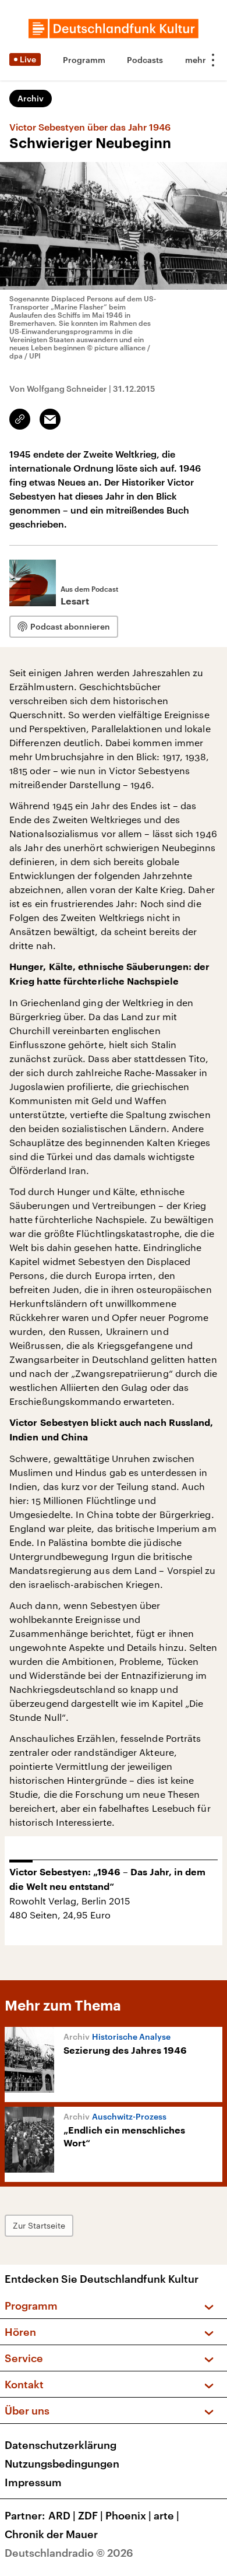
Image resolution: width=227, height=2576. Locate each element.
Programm (84, 60)
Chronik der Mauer (51, 2534)
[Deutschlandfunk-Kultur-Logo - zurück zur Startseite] (114, 29)
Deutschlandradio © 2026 (69, 2553)
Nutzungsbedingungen (62, 2463)
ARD (62, 2515)
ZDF (91, 2515)
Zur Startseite (39, 2225)
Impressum (33, 2482)
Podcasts (145, 60)
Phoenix (128, 2515)
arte (166, 2515)
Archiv (31, 98)
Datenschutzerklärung (61, 2445)
